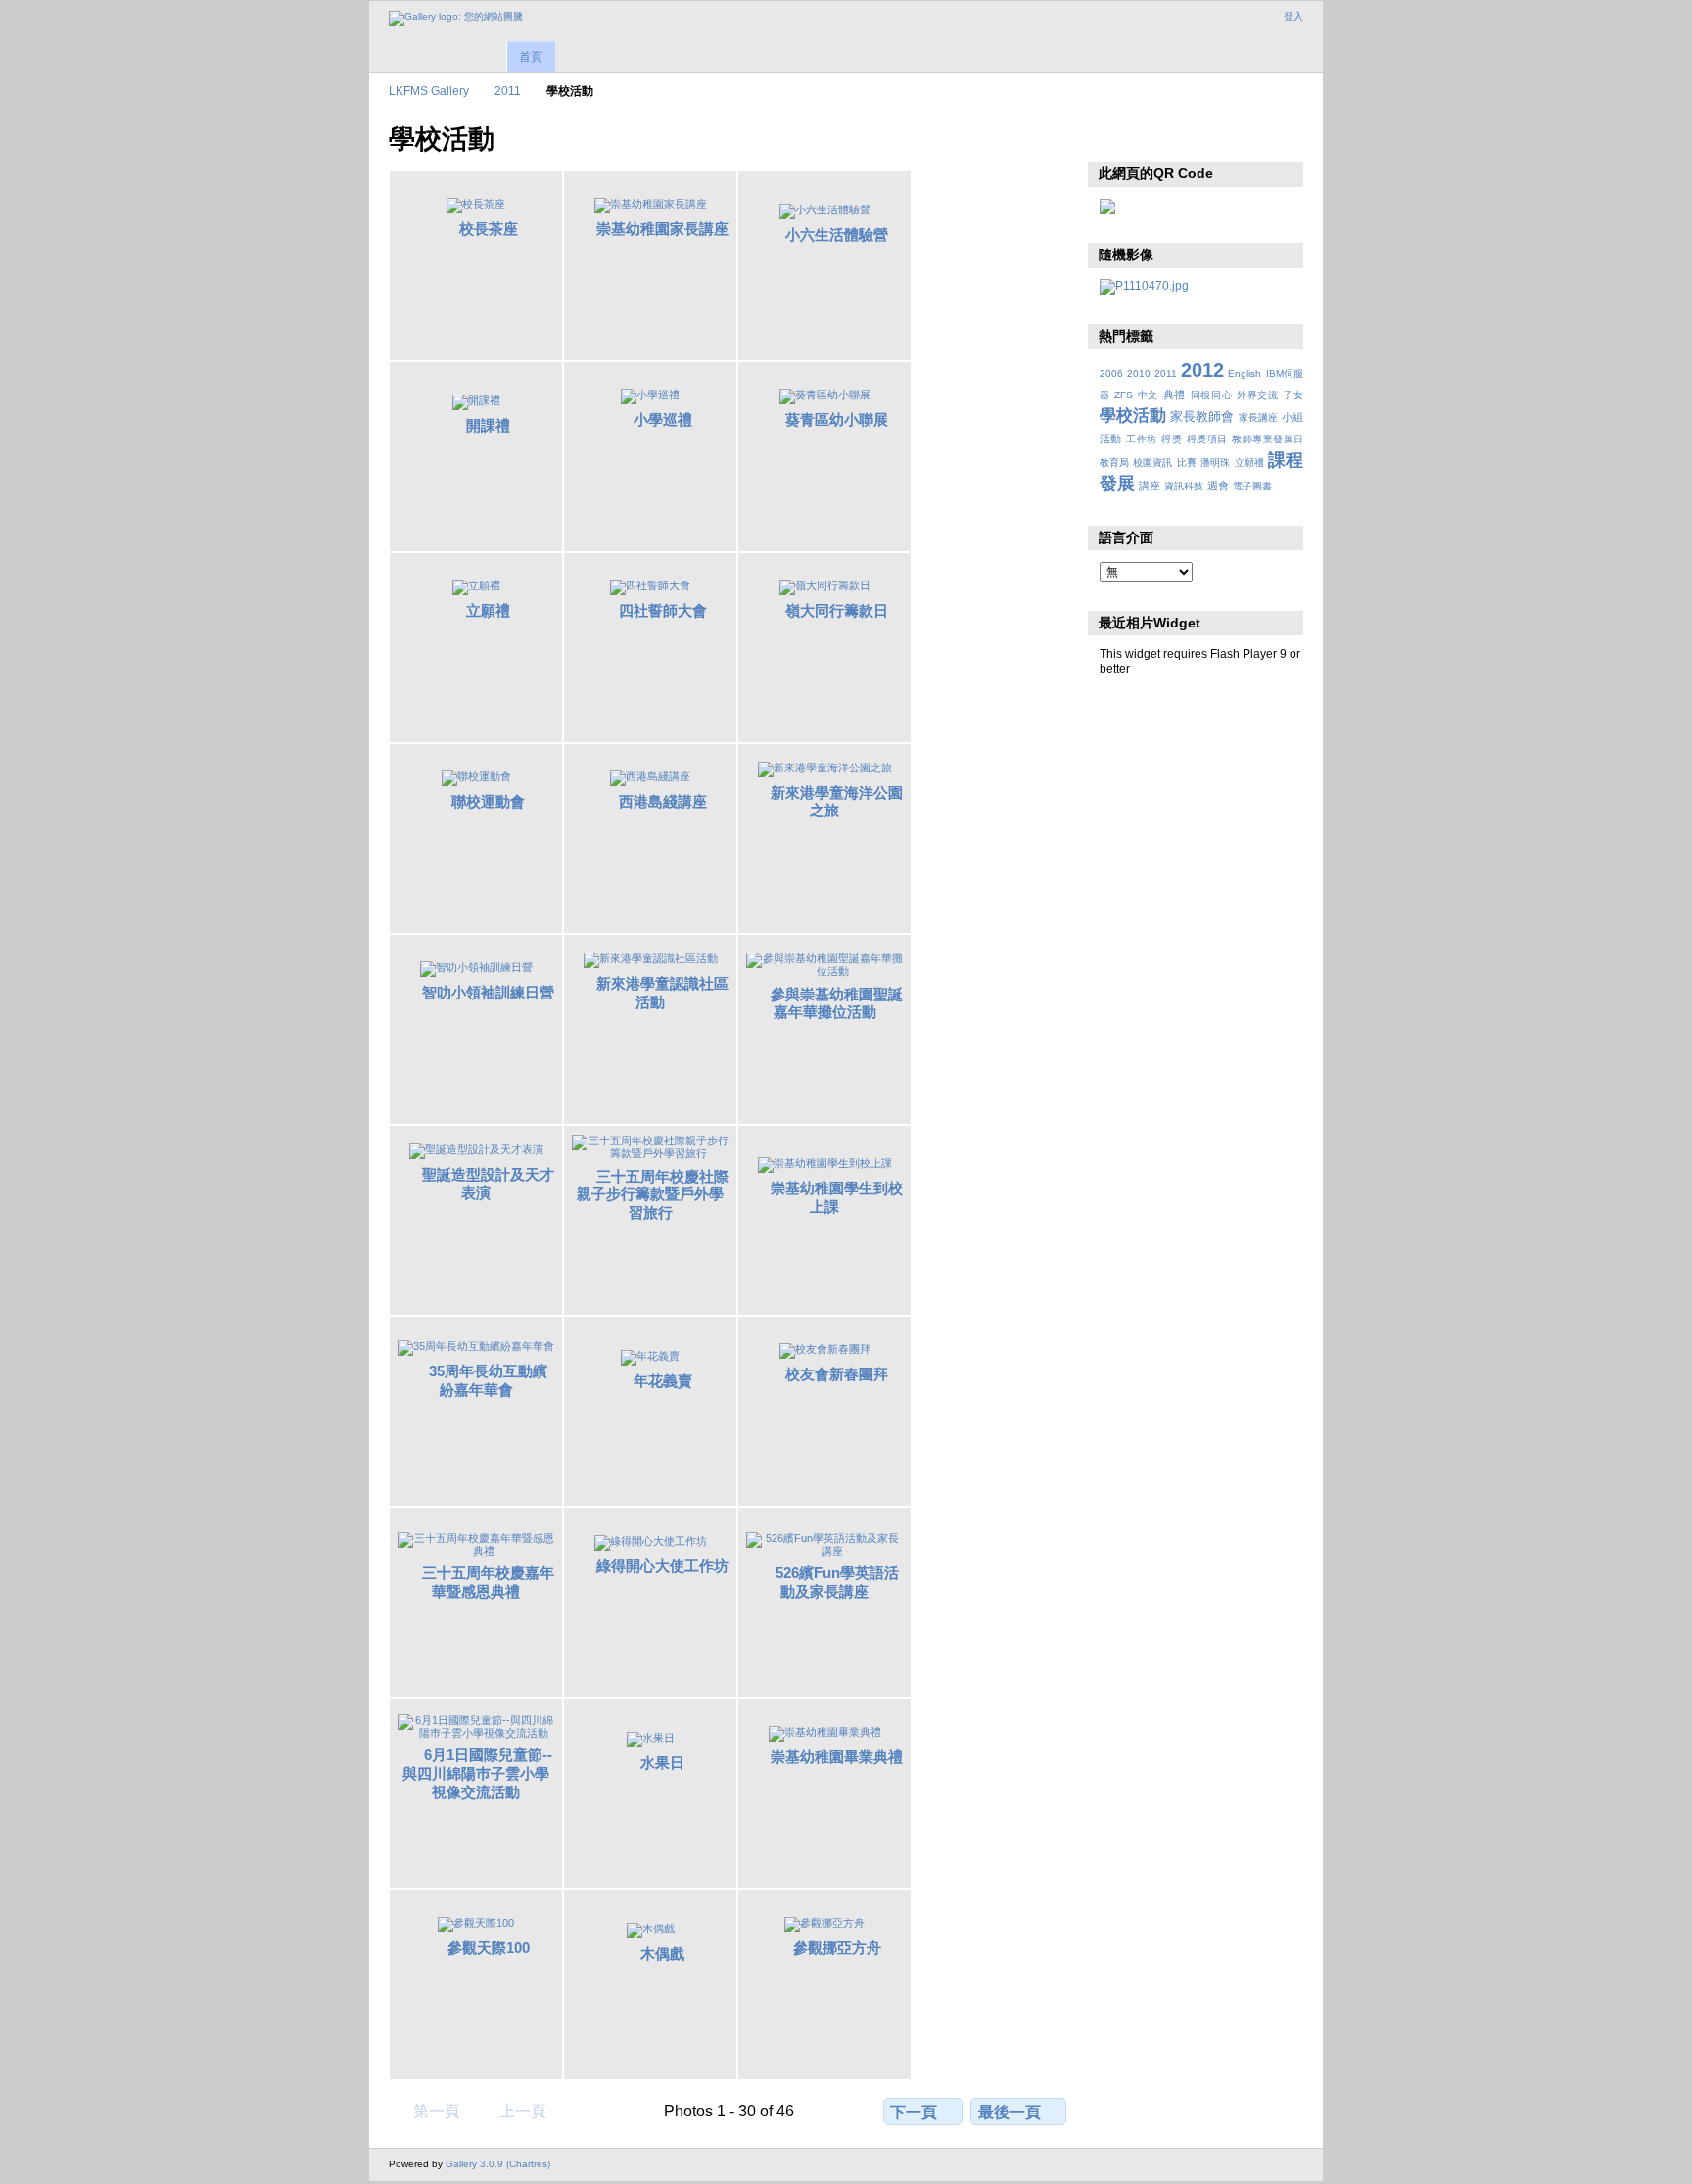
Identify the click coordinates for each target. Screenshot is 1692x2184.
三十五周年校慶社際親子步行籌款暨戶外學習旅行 (653, 1195)
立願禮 (488, 610)
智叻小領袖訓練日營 (488, 992)
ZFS (1124, 395)
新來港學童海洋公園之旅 (837, 802)
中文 (1148, 395)
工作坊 (1141, 439)
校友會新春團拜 (837, 1374)
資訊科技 (1184, 486)
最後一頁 (1010, 2112)
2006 (1111, 373)
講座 (1150, 486)
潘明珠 (1215, 463)
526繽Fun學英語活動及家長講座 (837, 1582)
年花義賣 (663, 1381)
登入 (1293, 16)
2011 (508, 91)
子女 (1293, 395)
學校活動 (1133, 416)
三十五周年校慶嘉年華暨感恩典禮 (488, 1582)
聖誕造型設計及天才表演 (488, 1184)
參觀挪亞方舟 (837, 1948)
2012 (1202, 370)
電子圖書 (1252, 486)
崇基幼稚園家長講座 (662, 229)
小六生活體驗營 (837, 234)
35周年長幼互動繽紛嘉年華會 (488, 1380)
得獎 (1172, 439)
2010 (1139, 373)
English (1245, 373)
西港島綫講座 (663, 801)
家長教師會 (1202, 417)
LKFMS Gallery (429, 91)
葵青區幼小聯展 (837, 419)
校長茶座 (489, 229)
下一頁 (914, 2112)
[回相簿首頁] (456, 19)
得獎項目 (1207, 439)
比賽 (1187, 463)
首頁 (531, 57)
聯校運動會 (488, 801)
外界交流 (1258, 395)
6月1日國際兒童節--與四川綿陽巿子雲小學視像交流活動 (477, 1773)
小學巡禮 (663, 419)
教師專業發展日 (1268, 439)
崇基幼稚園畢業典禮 (837, 1757)
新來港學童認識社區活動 (662, 993)
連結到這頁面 (1152, 137)
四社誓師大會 (663, 610)
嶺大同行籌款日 (837, 610)
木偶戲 (662, 1953)
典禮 (1175, 395)
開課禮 (488, 425)
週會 (1218, 486)
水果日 (662, 1763)
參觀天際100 (489, 1948)
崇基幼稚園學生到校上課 (837, 1197)
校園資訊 (1152, 463)
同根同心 (1212, 395)
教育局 (1114, 463)
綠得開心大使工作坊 (662, 1566)
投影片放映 (1110, 137)
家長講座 (1258, 418)
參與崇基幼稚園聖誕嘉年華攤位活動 (837, 1003)
